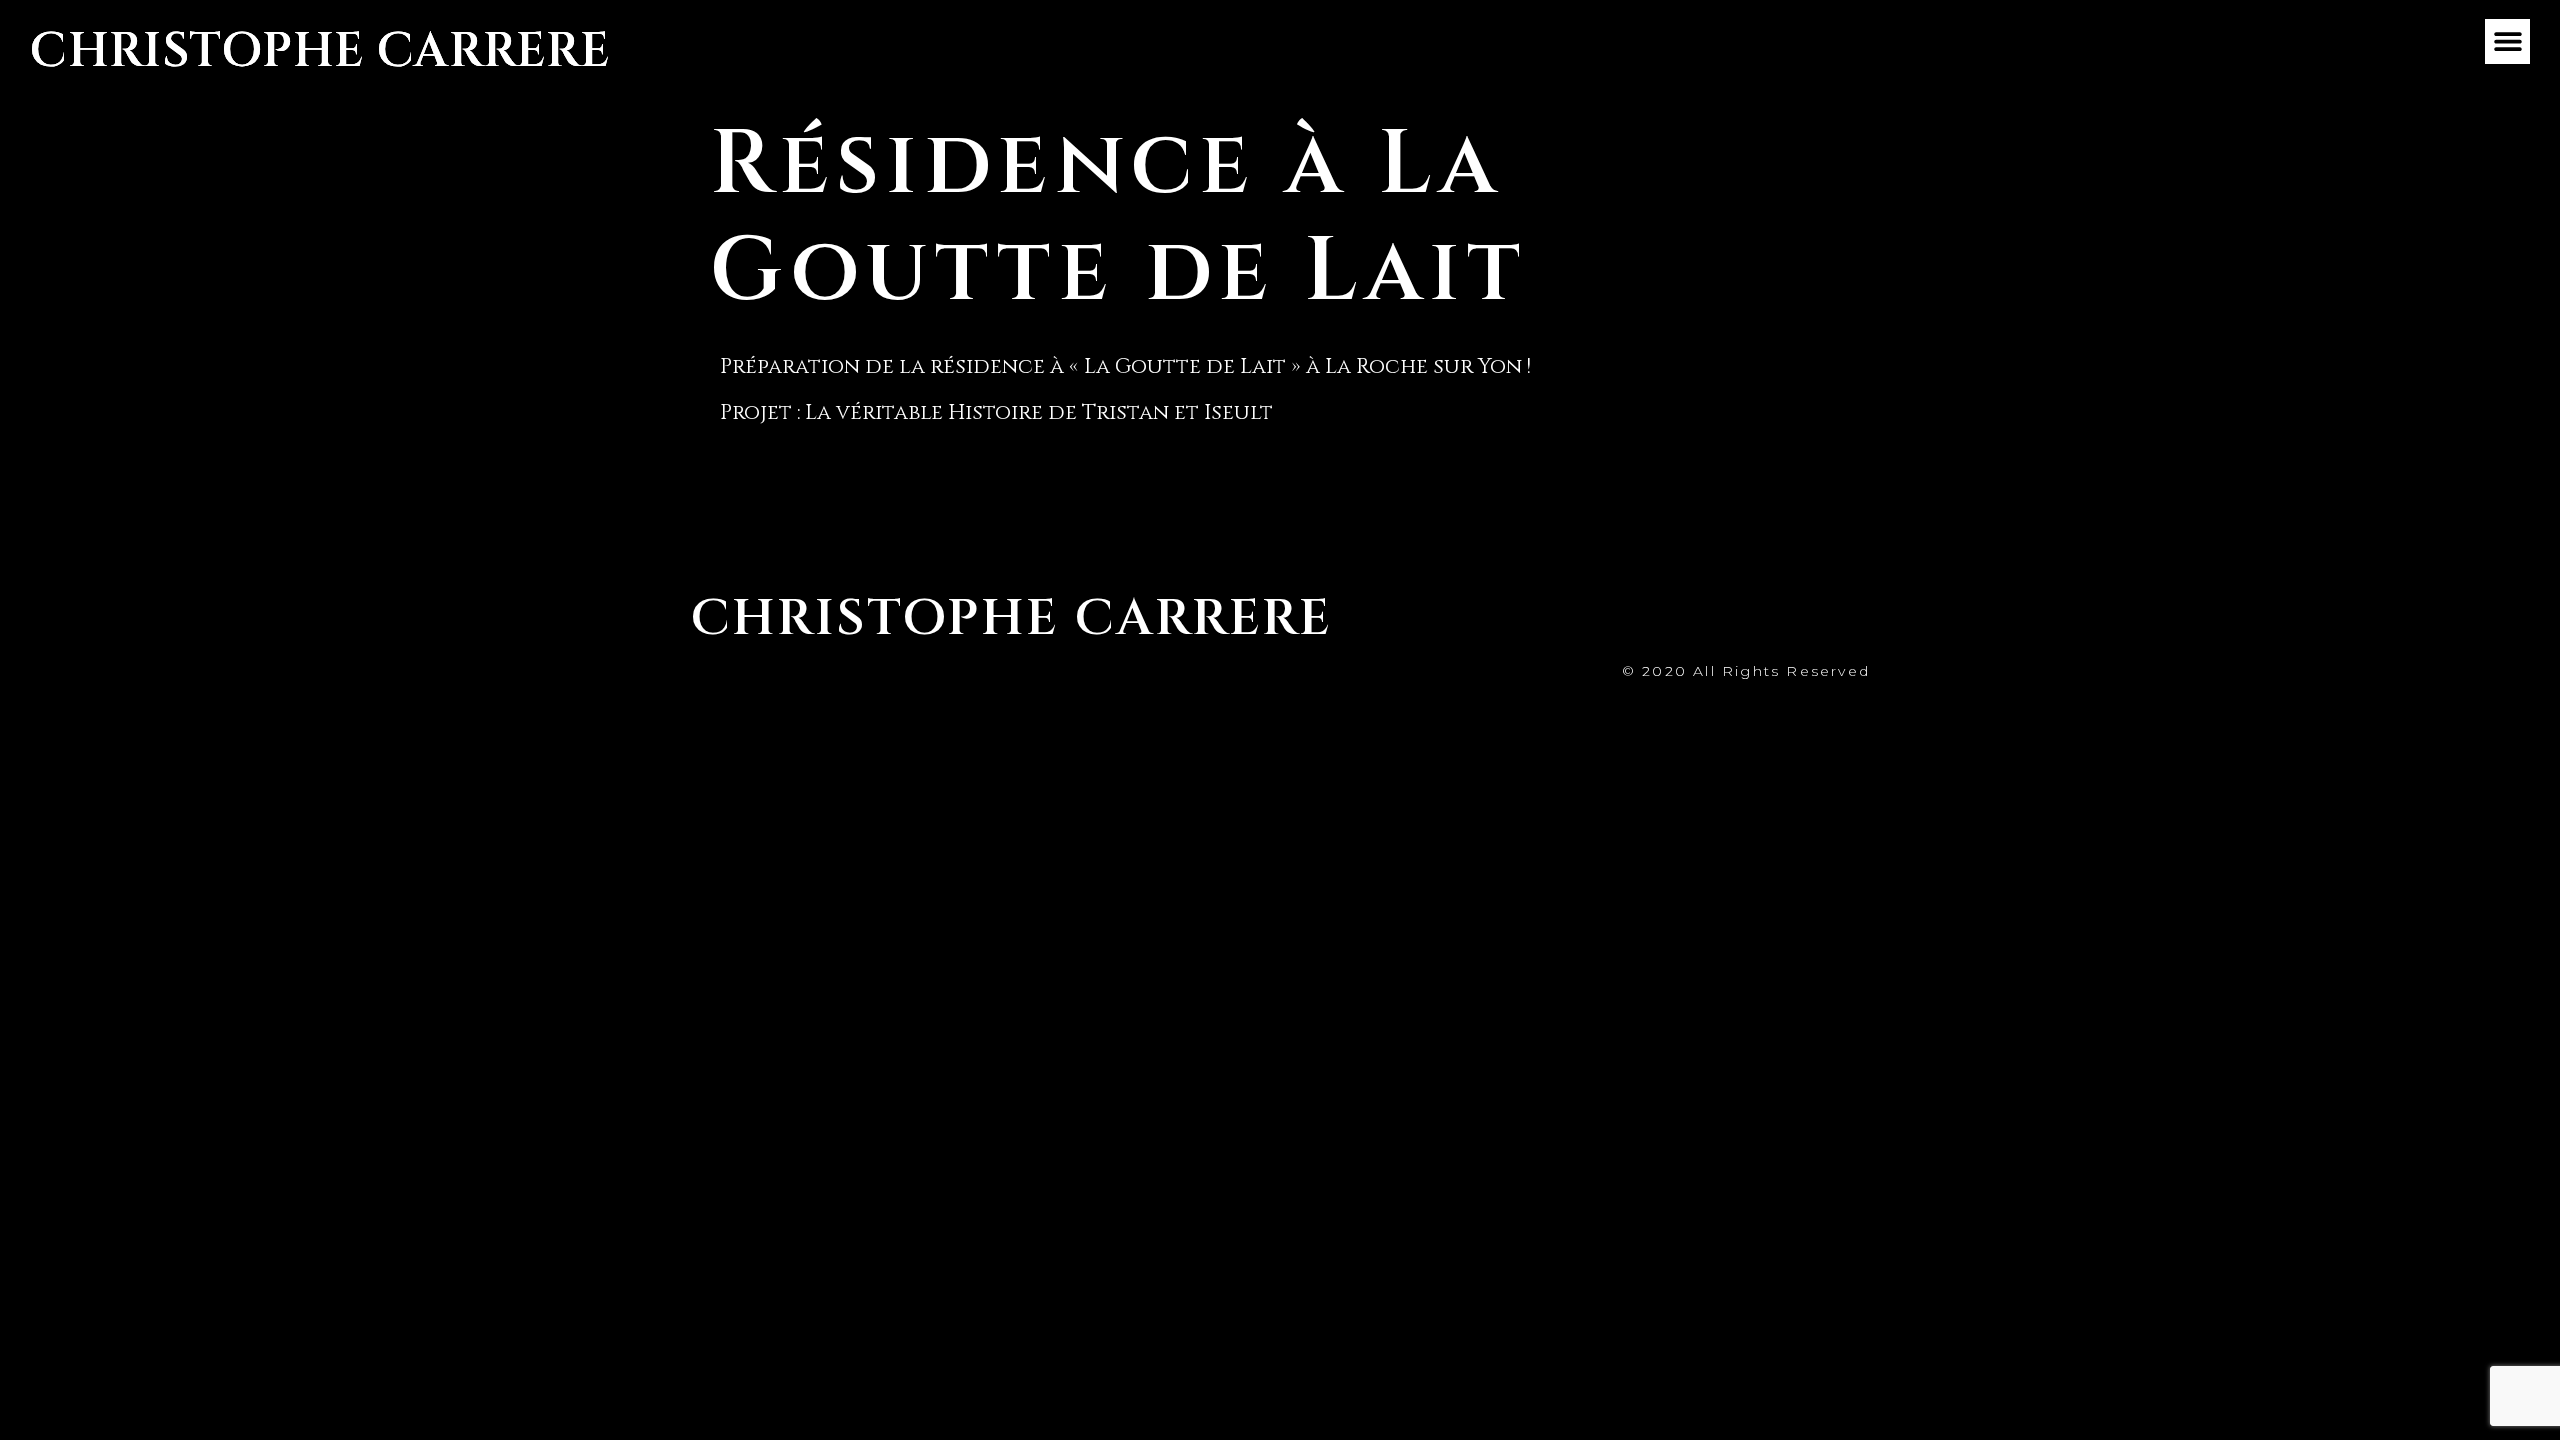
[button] (2507, 41)
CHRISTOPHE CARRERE (320, 51)
